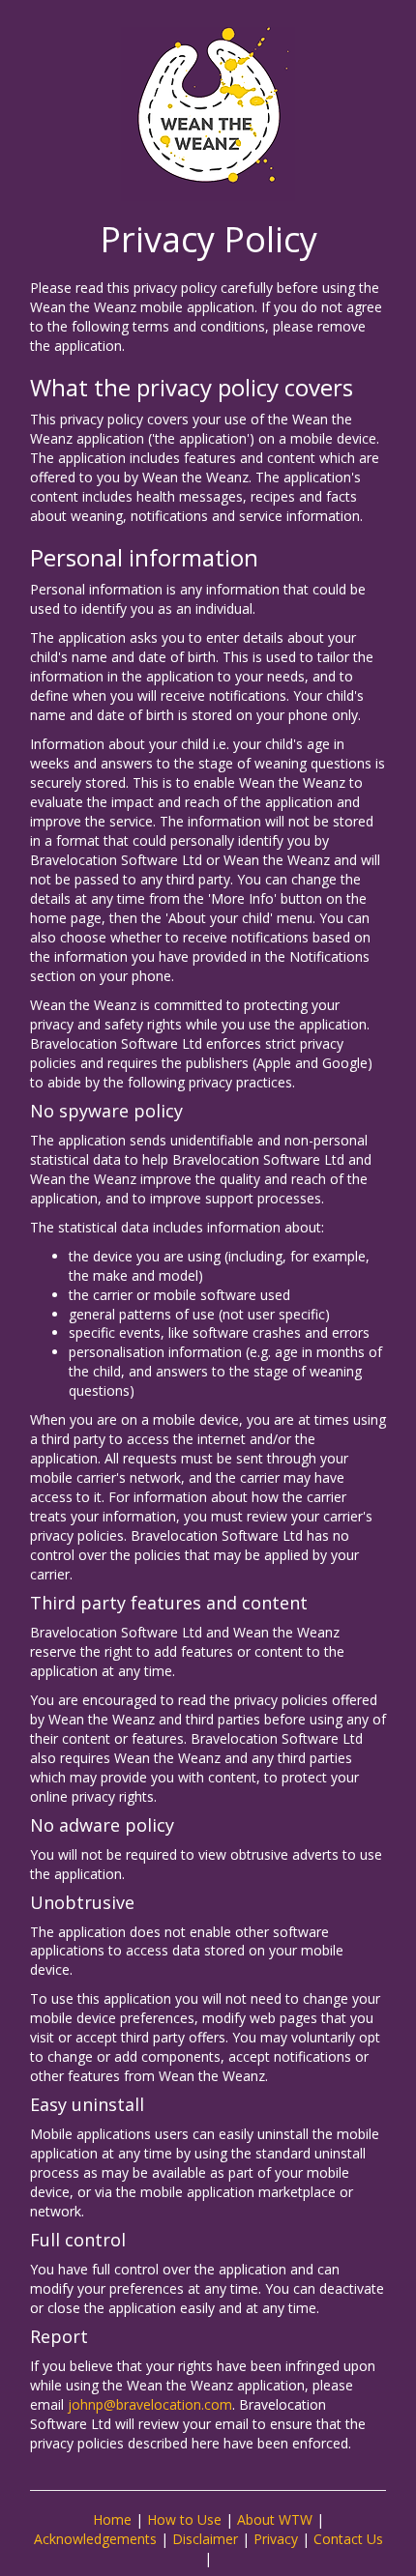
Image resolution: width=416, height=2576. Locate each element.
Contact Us (348, 2539)
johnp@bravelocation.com (150, 2404)
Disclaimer (205, 2539)
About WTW (275, 2519)
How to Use (184, 2519)
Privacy (276, 2539)
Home (112, 2519)
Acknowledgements (95, 2539)
